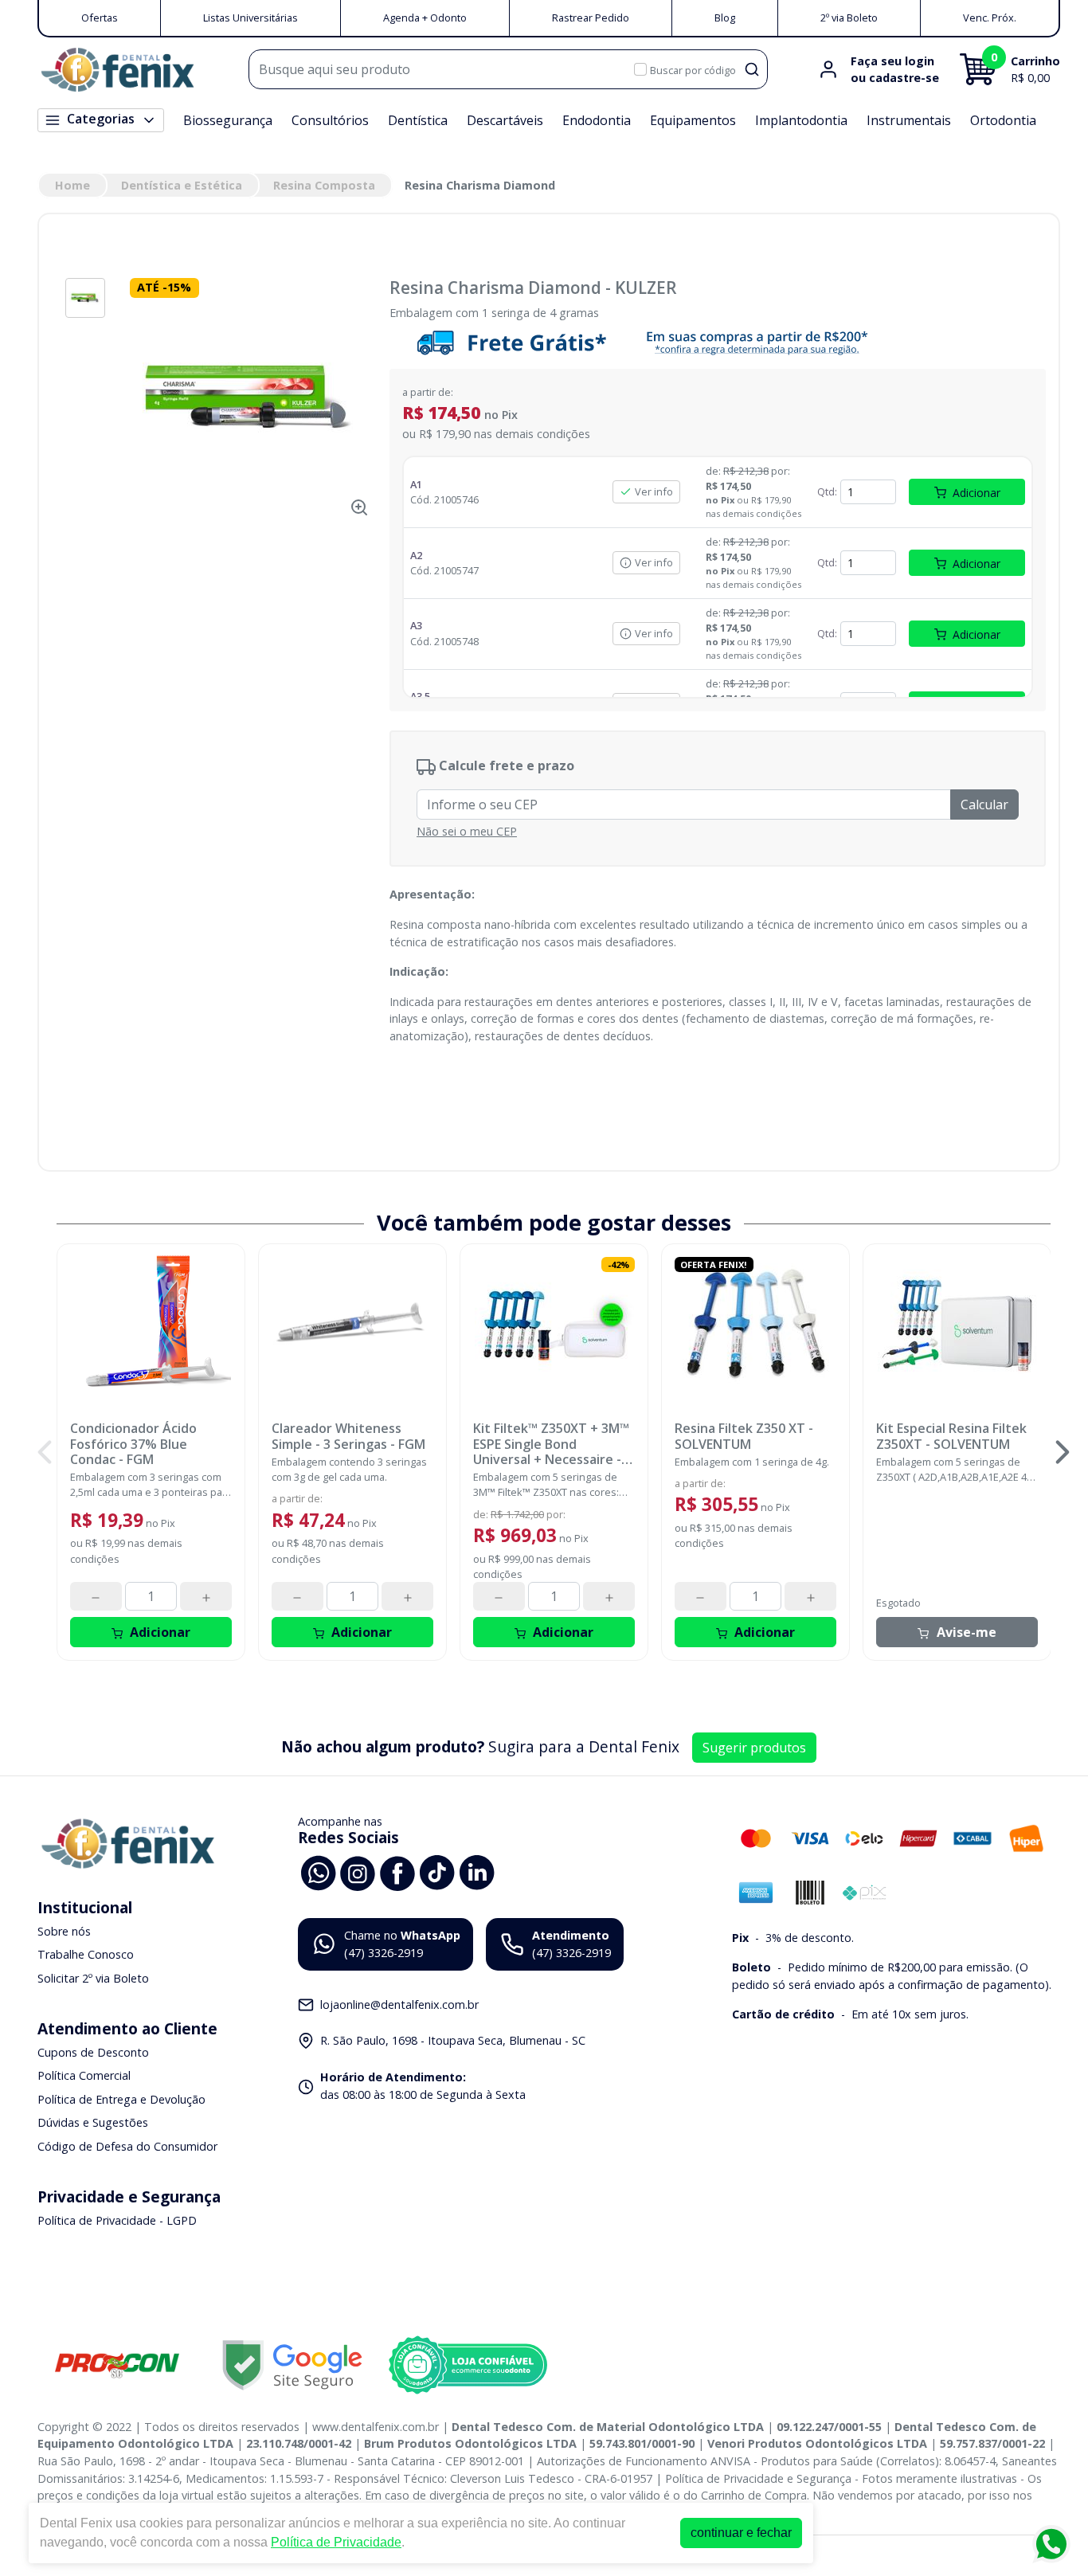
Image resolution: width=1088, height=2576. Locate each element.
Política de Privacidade (336, 2542)
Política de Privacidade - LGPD (117, 2220)
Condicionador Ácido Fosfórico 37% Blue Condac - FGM (133, 1444)
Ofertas (100, 18)
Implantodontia (801, 120)
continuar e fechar (741, 2533)
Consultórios (330, 120)
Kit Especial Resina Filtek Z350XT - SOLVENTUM (951, 1436)
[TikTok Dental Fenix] (437, 1871)
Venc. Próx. (990, 18)
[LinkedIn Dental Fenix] (477, 1871)
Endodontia (597, 120)
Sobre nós (64, 1931)
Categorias (101, 119)
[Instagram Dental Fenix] (358, 1871)
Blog (725, 18)
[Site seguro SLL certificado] (292, 2365)
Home (72, 185)
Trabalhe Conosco (86, 1955)
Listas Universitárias (250, 18)
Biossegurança (228, 120)
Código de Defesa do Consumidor (127, 2146)
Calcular (984, 805)
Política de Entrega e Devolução (121, 2099)
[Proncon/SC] (117, 2365)
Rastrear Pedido (591, 18)
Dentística (418, 120)
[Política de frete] (718, 342)
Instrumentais (909, 120)
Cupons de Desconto (93, 2052)
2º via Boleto (849, 18)
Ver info (654, 491)
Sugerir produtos (754, 1748)
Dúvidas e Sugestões (93, 2123)
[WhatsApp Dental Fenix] (318, 1871)
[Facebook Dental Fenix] (397, 1871)
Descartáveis (505, 120)
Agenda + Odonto (425, 18)
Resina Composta (324, 185)
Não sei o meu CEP (467, 831)
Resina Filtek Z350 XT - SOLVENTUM (744, 1436)
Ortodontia (1003, 120)
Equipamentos (693, 120)
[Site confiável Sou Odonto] (468, 2365)
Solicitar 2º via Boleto (93, 1978)
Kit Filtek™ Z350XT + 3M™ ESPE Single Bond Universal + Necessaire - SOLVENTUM (551, 1444)
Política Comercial (84, 2075)
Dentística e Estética (182, 185)
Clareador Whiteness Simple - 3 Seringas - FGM (348, 1436)
